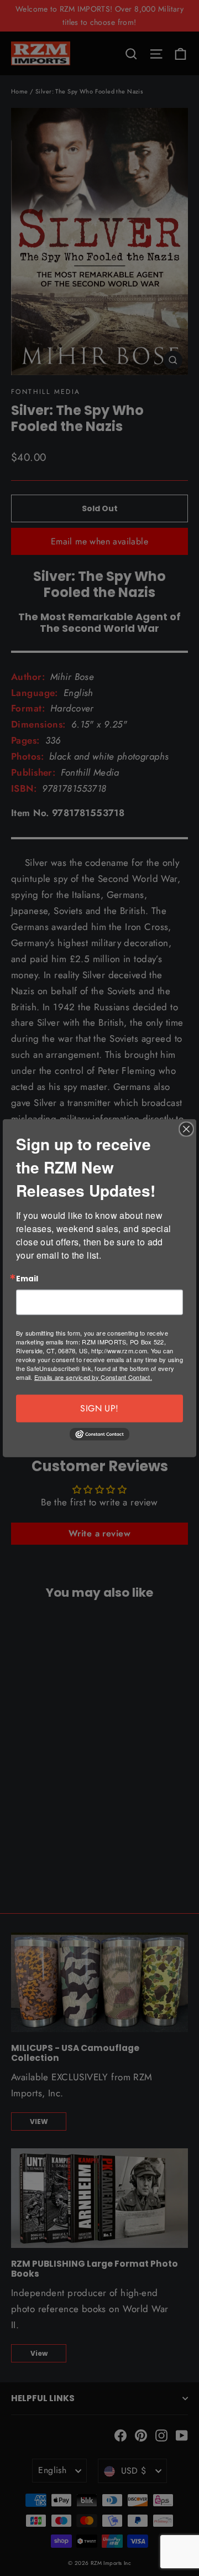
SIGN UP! (99, 1408)
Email (27, 1279)
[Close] (186, 1129)
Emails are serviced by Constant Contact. (93, 1377)
